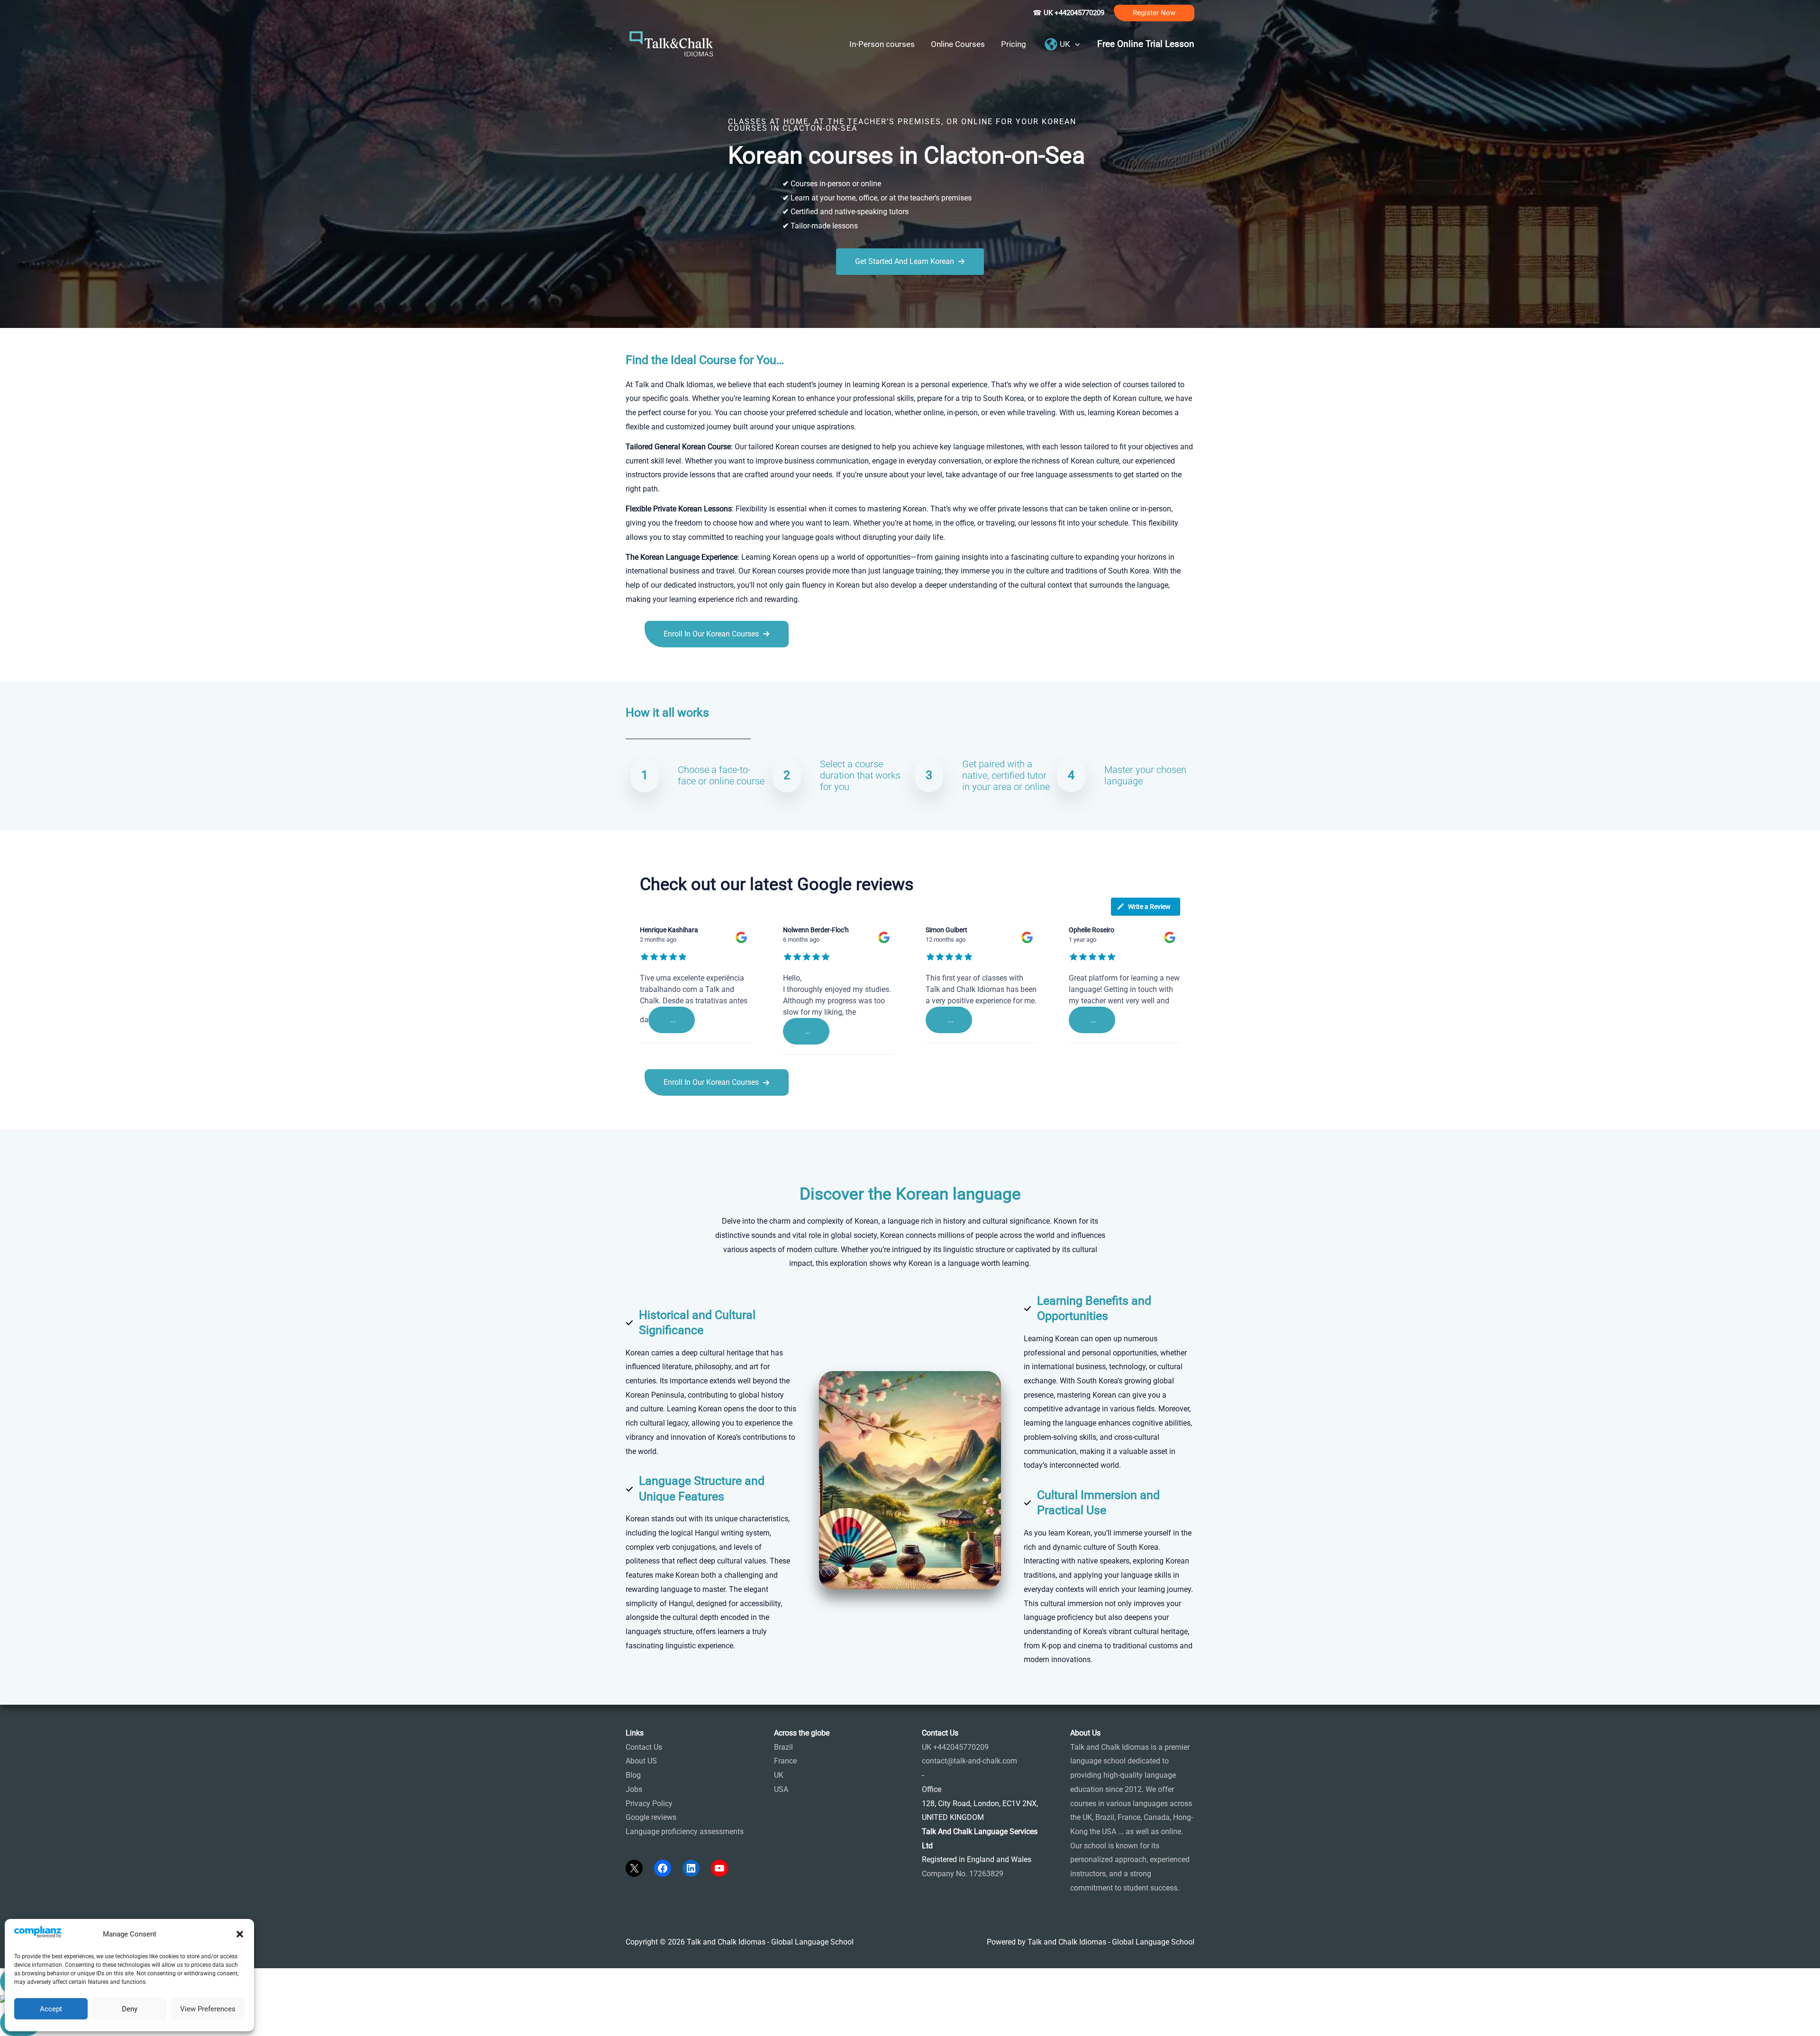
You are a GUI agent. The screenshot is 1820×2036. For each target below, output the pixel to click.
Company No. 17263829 (963, 1874)
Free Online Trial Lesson (1146, 44)
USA (781, 1789)
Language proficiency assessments (685, 1831)
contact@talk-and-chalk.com (969, 1761)
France (785, 1761)
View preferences (208, 2009)
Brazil (783, 1747)
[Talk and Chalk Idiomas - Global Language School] (672, 43)
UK (779, 1775)
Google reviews (651, 1817)
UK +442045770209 (955, 1747)
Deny (130, 2009)
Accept (51, 2009)
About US (641, 1761)
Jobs (634, 1789)
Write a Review (1149, 907)
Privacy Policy (649, 1804)
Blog (633, 1775)
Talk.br (660, 668)
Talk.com (689, 668)
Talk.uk (718, 668)
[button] (240, 1934)
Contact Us (644, 1747)
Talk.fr (636, 668)
